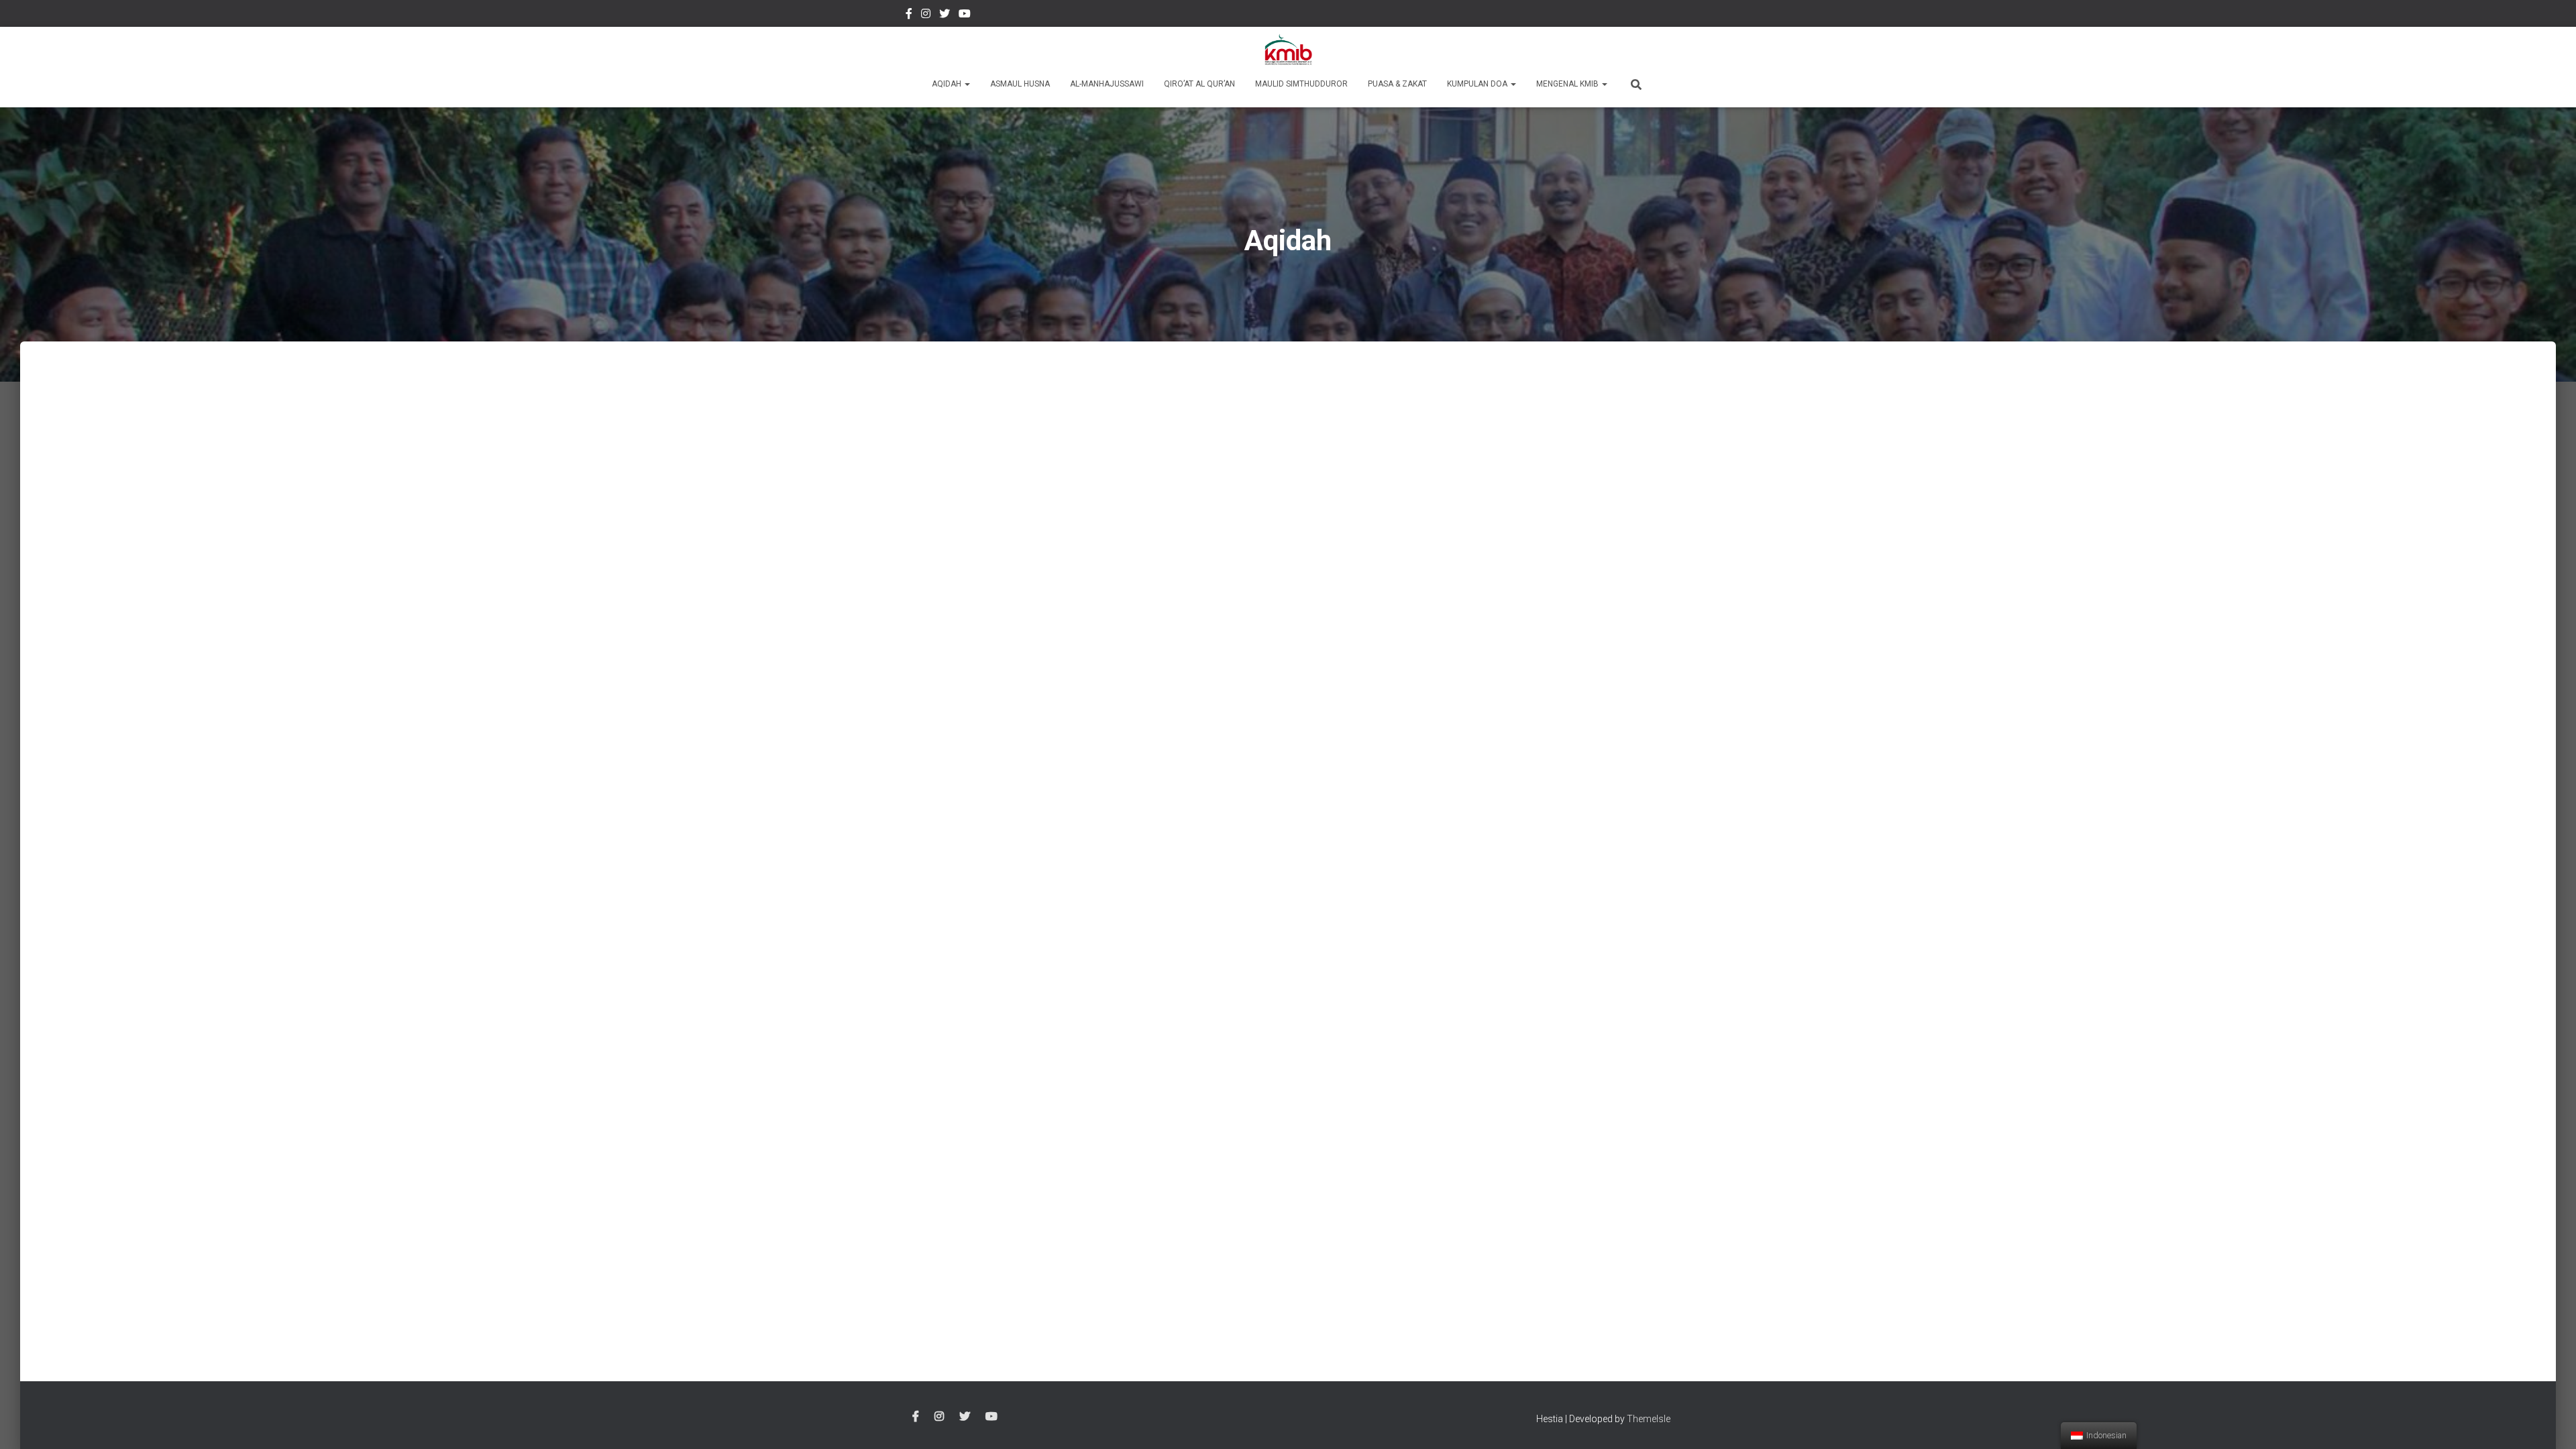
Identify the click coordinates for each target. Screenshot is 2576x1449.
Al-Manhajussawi (1107, 84)
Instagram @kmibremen (926, 15)
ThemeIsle (1649, 1419)
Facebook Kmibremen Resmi (909, 15)
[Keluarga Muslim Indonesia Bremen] (1288, 50)
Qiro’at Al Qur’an (1199, 84)
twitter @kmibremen (945, 15)
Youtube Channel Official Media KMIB (965, 15)
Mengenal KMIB (1568, 84)
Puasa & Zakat (1397, 84)
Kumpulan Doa (1478, 84)
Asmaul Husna (1020, 84)
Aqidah (948, 84)
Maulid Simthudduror (1301, 84)
